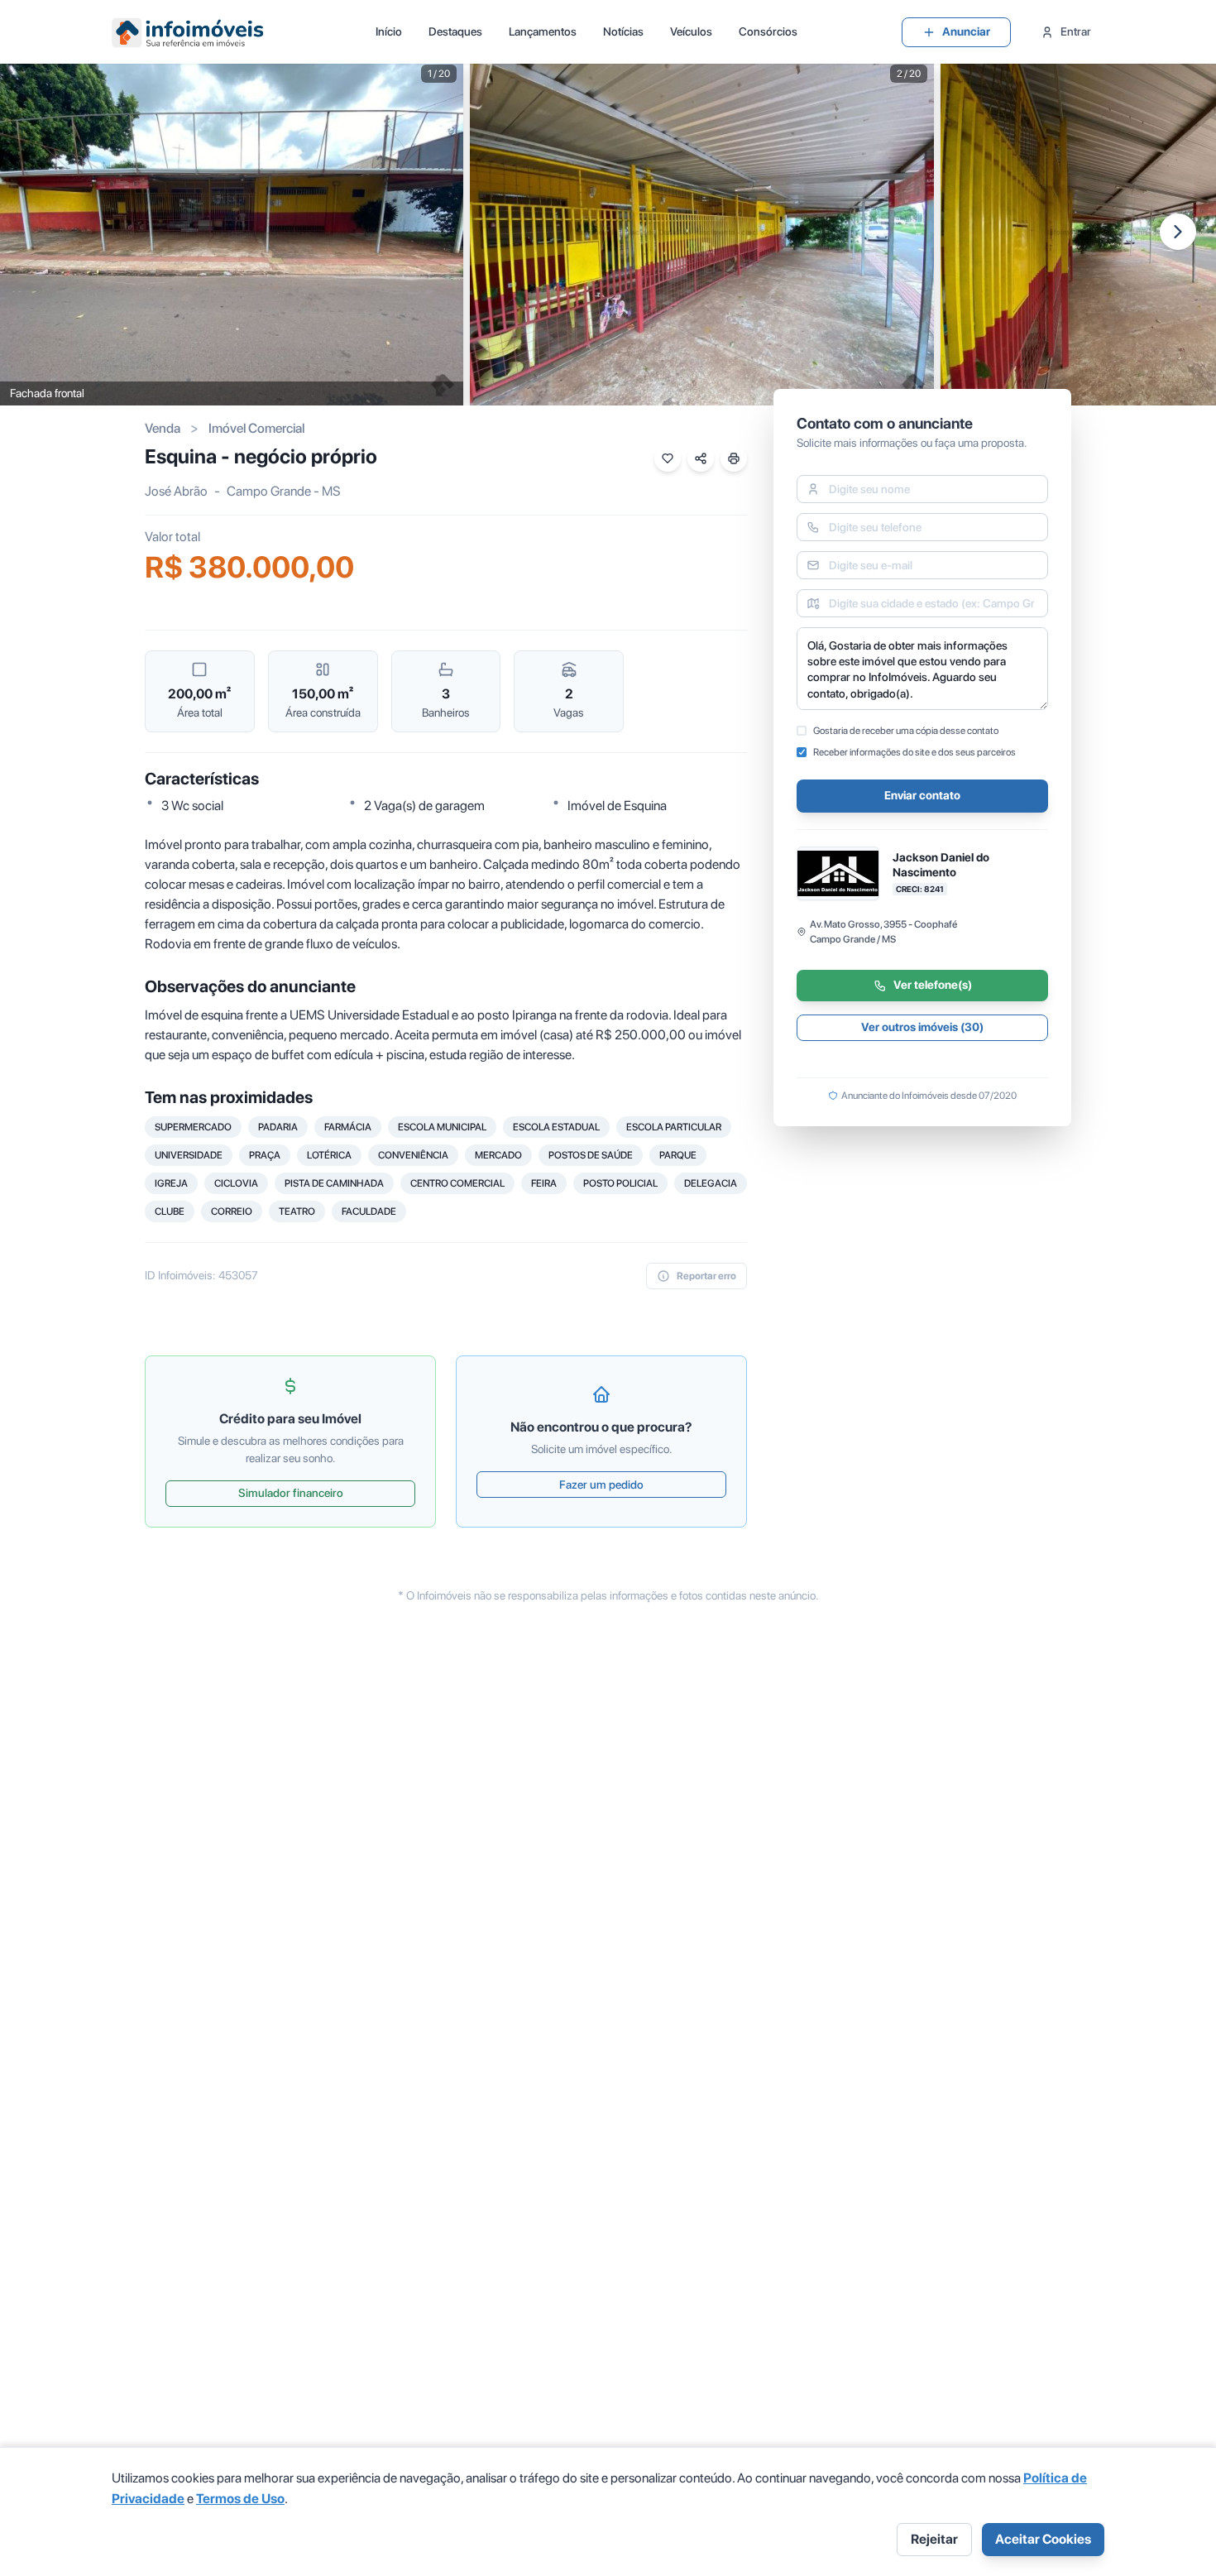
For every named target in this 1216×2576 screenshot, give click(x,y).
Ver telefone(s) (933, 986)
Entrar (1076, 31)
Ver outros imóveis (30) (922, 1028)
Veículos (691, 31)
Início (389, 31)
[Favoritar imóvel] (668, 458)
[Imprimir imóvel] (734, 458)
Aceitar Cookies (1043, 2539)
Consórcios (768, 31)
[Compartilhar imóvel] (701, 458)
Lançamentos (543, 31)
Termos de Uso (240, 2499)
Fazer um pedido (601, 1485)
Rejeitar (934, 2539)
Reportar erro (706, 1276)
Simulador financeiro (291, 1493)
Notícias (623, 31)
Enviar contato (922, 796)
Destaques (455, 31)
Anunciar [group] (966, 31)
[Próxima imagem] (1178, 232)
